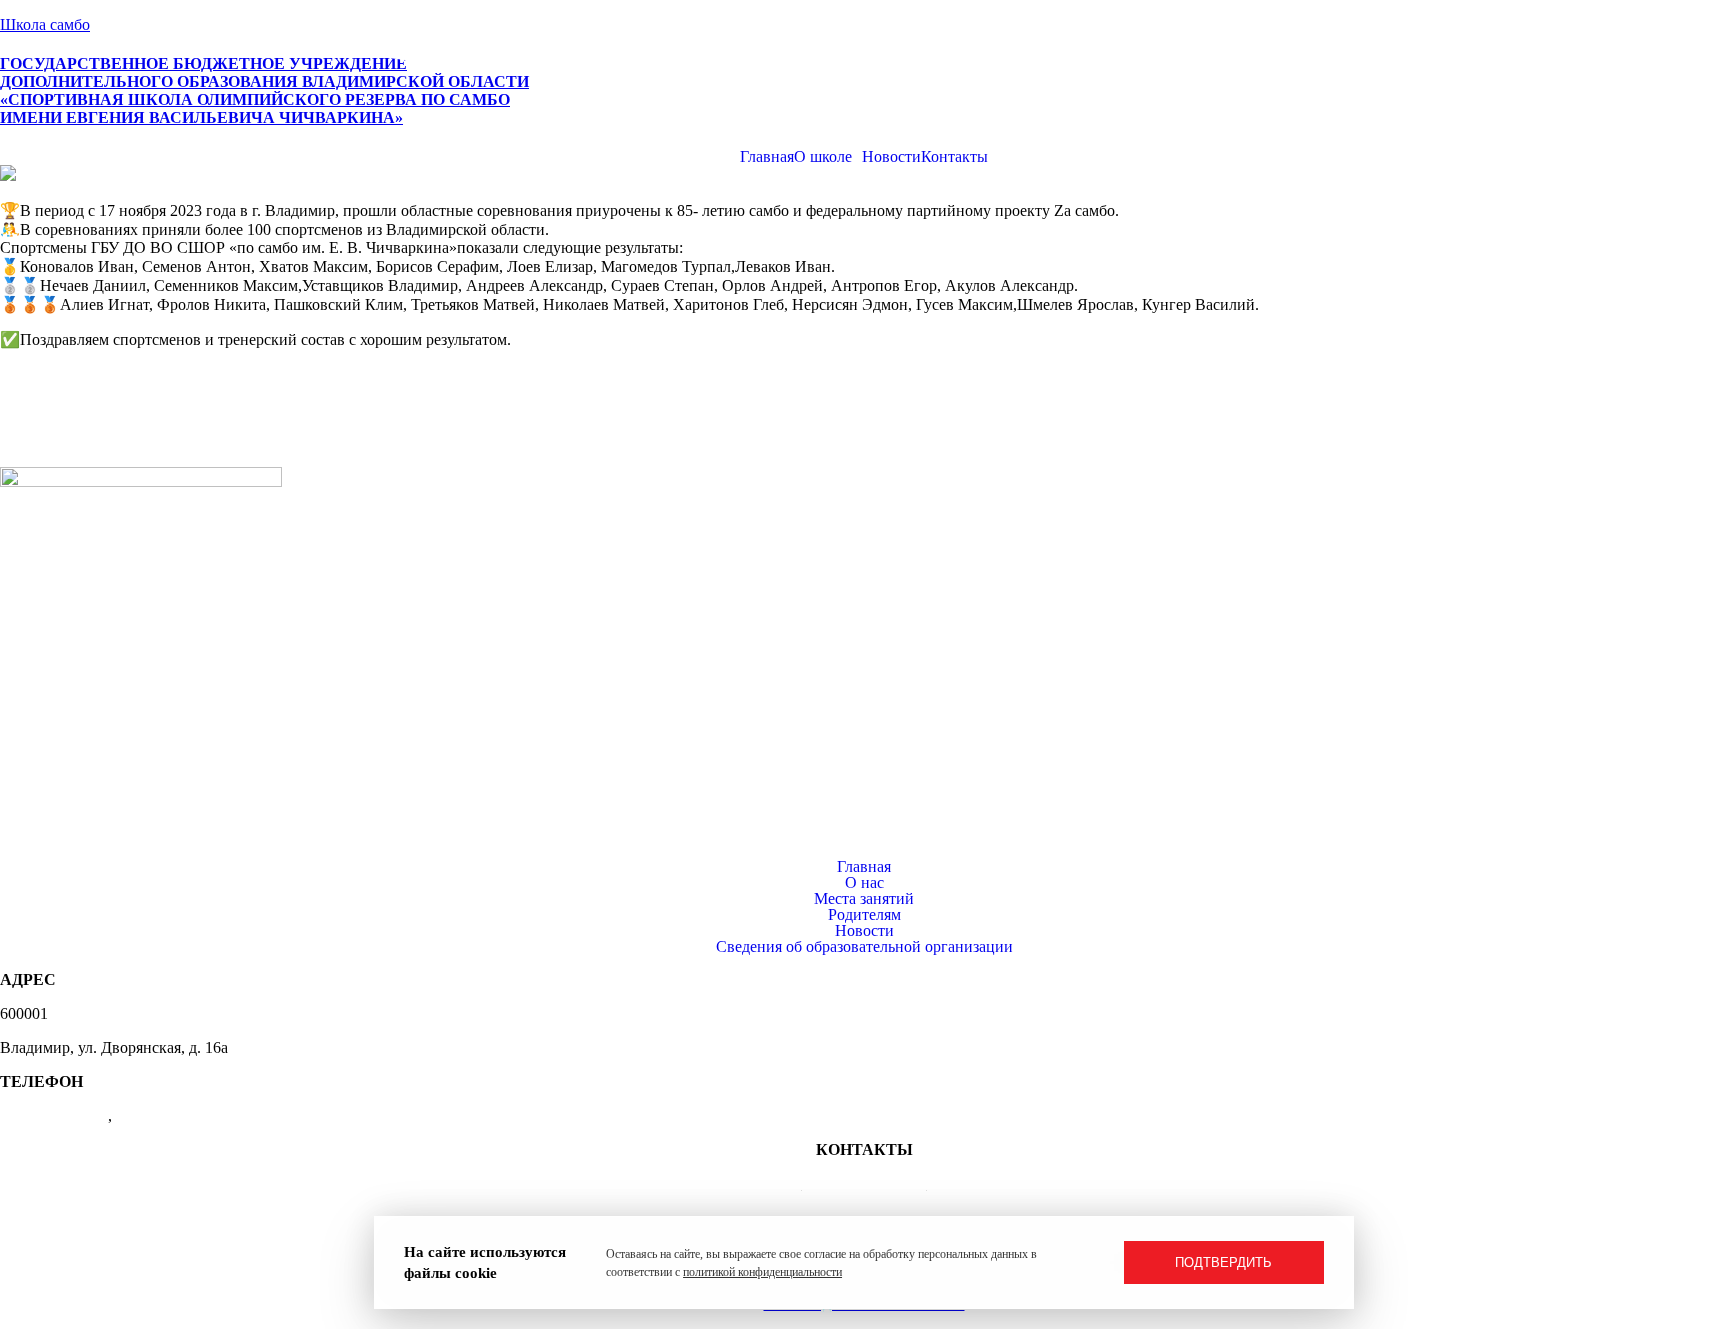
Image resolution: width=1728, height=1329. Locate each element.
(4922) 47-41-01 (54, 1115)
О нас (864, 883)
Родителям (864, 915)
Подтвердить (1223, 1262)
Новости (864, 931)
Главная (864, 867)
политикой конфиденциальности (762, 1272)
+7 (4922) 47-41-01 (864, 1183)
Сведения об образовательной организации (864, 947)
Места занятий (864, 899)
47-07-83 (145, 1115)
